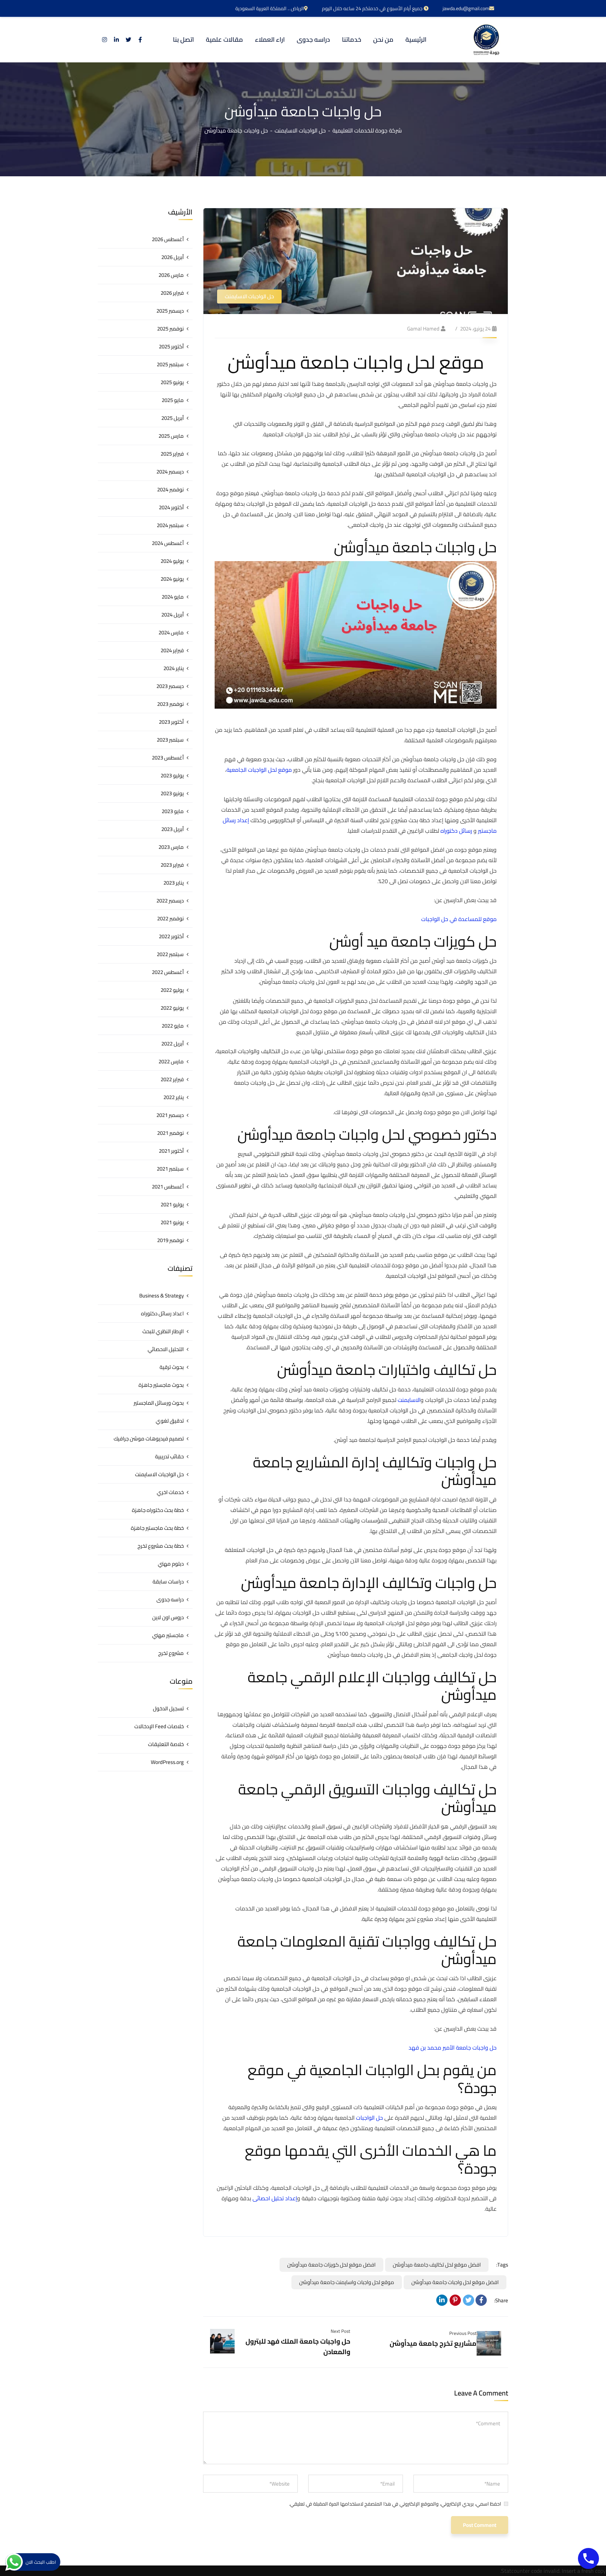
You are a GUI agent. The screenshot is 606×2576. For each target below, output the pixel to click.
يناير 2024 (174, 668)
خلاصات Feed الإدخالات (159, 1726)
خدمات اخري (170, 1492)
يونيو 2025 (172, 382)
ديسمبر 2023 (170, 686)
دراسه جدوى (170, 1599)
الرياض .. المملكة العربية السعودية (270, 8)
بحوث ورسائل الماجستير (159, 1403)
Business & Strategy (161, 1296)
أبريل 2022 (173, 1044)
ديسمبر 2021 (170, 1115)
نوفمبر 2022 (170, 918)
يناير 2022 (174, 1097)
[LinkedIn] (442, 2300)
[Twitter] (469, 2300)
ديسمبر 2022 (170, 901)
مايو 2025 (173, 400)
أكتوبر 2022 (171, 936)
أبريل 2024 (173, 615)
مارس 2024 (171, 632)
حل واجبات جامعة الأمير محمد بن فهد (453, 2047)
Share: (501, 2301)
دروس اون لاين (168, 1617)
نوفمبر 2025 (170, 329)
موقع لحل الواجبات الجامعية (259, 770)
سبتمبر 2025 (170, 364)
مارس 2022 (171, 1061)
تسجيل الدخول (168, 1708)
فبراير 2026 (172, 293)
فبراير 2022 (172, 1079)
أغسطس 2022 (168, 972)
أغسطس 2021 (168, 1187)
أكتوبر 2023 (171, 722)
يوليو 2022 (172, 990)
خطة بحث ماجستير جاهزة (157, 1528)
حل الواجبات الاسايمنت (300, 130)
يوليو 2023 (172, 775)
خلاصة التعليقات (166, 1744)
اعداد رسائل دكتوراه (162, 1313)
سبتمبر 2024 (170, 525)
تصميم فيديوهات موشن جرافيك (149, 1439)
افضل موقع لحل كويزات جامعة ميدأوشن (331, 2265)
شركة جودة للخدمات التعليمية (367, 130)
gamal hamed (423, 329)
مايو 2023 (173, 811)
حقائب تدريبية (169, 1456)
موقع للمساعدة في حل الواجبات (459, 919)
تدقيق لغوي (170, 1421)
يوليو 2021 (172, 1204)
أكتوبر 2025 (171, 346)
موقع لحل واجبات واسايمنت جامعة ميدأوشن (347, 2282)
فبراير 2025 (172, 454)
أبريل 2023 (173, 829)
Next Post (341, 2331)
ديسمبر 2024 (170, 472)
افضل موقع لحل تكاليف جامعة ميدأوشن (437, 2265)
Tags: (502, 2265)
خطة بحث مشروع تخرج (161, 1546)
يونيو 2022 (172, 1008)
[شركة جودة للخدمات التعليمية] (486, 40)
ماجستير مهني (168, 1635)
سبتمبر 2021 (170, 1169)
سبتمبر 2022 (170, 954)
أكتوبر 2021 (171, 1151)
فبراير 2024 (172, 650)
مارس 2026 (171, 275)
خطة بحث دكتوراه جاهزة (158, 1510)
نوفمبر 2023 (170, 704)
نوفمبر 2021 (170, 1133)
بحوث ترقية (172, 1367)
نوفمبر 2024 (170, 489)
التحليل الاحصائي (166, 1349)
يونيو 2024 (172, 579)
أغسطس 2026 (168, 239)
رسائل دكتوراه (456, 831)
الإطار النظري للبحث (163, 1331)
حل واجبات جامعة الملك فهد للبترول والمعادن (298, 2346)
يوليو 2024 (172, 561)
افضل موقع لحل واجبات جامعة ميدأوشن (455, 2282)
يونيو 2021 (172, 1222)
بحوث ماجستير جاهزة (161, 1385)
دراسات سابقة (168, 1582)
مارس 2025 (171, 436)
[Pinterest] (455, 2300)
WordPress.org (167, 1762)
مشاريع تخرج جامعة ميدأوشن (433, 2343)
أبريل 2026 (173, 257)
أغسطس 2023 (168, 758)
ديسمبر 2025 (170, 311)
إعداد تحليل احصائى (275, 2198)
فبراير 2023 (172, 865)
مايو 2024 (173, 597)
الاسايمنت (409, 1400)
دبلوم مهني (171, 1564)
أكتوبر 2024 (171, 507)
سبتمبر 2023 (170, 740)
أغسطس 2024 (168, 543)
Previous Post (463, 2333)
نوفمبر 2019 (170, 1240)
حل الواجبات (369, 2118)
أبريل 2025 (173, 418)
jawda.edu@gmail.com (466, 8)
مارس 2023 (171, 847)
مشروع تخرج (171, 1653)
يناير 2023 (174, 883)
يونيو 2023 (172, 793)
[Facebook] (481, 2300)
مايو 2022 (173, 1026)
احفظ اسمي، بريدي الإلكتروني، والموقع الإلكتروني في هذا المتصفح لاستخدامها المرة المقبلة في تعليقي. (395, 2504)
